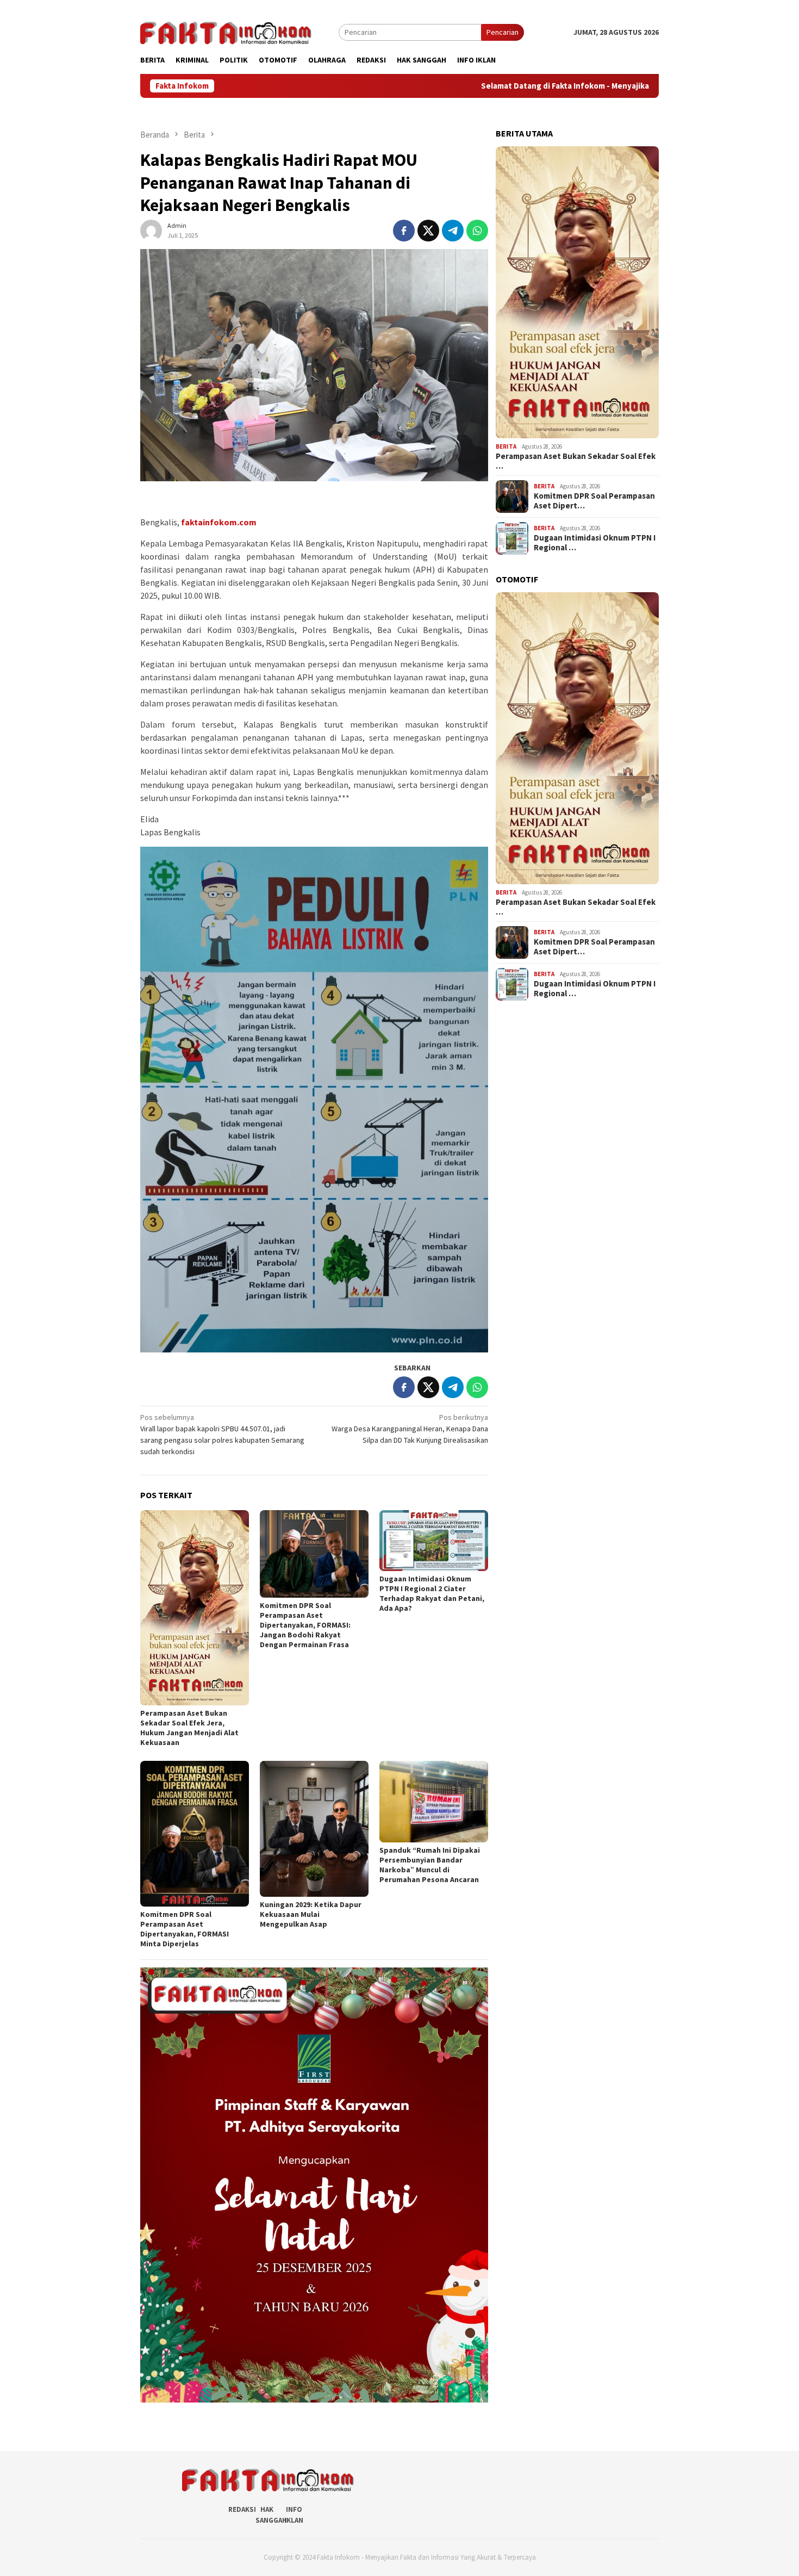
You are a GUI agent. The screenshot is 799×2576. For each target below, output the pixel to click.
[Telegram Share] (453, 231)
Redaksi (242, 2509)
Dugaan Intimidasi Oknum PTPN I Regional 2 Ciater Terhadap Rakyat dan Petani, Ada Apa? (432, 1593)
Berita (506, 446)
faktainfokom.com (219, 522)
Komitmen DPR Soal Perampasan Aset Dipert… (594, 501)
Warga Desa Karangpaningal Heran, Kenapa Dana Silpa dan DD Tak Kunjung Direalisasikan (410, 1429)
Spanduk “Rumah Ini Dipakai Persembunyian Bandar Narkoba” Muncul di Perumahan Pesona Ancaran (430, 1865)
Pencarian (503, 32)
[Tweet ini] (428, 231)
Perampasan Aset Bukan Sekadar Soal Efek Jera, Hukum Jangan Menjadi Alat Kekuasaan (189, 1728)
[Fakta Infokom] (226, 32)
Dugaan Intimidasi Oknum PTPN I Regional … (595, 543)
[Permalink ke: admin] (151, 229)
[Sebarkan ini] (404, 231)
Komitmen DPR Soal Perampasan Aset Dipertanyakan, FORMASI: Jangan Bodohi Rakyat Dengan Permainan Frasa (305, 1625)
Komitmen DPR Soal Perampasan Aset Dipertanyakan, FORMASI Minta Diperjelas (185, 1929)
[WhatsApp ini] (477, 231)
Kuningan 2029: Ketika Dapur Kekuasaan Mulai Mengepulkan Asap (311, 1914)
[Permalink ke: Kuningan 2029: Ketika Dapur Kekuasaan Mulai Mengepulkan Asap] (314, 1829)
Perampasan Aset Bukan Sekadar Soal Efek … (576, 461)
